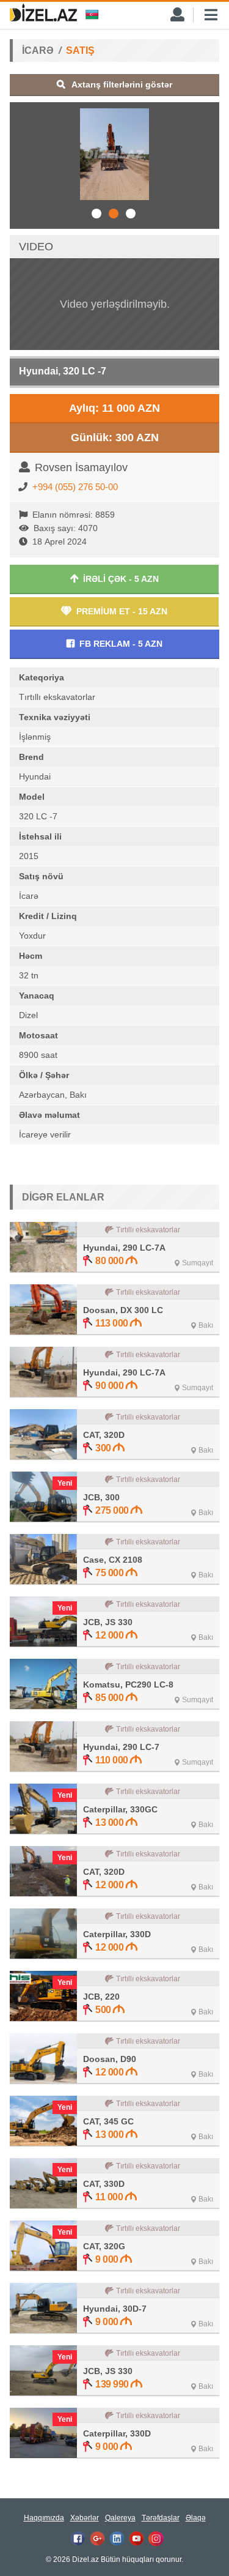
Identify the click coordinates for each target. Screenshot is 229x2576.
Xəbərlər (85, 2518)
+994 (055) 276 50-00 (75, 487)
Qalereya (120, 2518)
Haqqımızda (44, 2518)
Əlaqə (196, 2518)
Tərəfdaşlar (161, 2518)
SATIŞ (80, 50)
